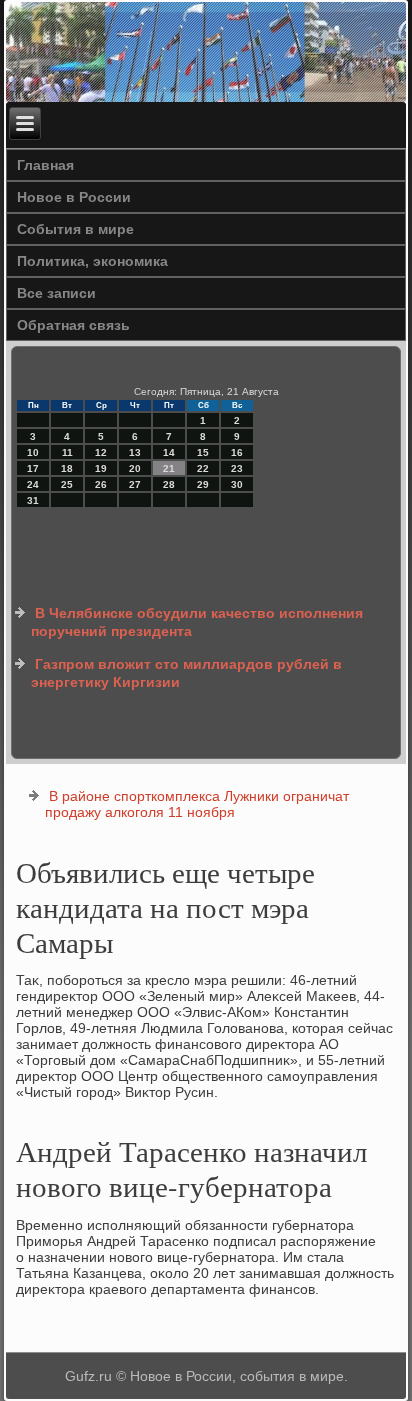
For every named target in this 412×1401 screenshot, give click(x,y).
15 (203, 452)
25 (67, 484)
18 (67, 468)
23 (237, 468)
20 (135, 468)
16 (237, 452)
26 (101, 484)
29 (203, 484)
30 (237, 484)
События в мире (75, 229)
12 (101, 452)
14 (169, 452)
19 (101, 468)
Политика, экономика (92, 261)
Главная (45, 165)
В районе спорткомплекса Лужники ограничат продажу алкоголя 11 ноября (197, 804)
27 (135, 484)
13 (135, 452)
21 (169, 468)
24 (33, 484)
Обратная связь (73, 325)
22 (203, 468)
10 (33, 452)
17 (33, 468)
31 (33, 500)
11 (67, 452)
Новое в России (74, 197)
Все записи (56, 293)
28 (169, 484)
